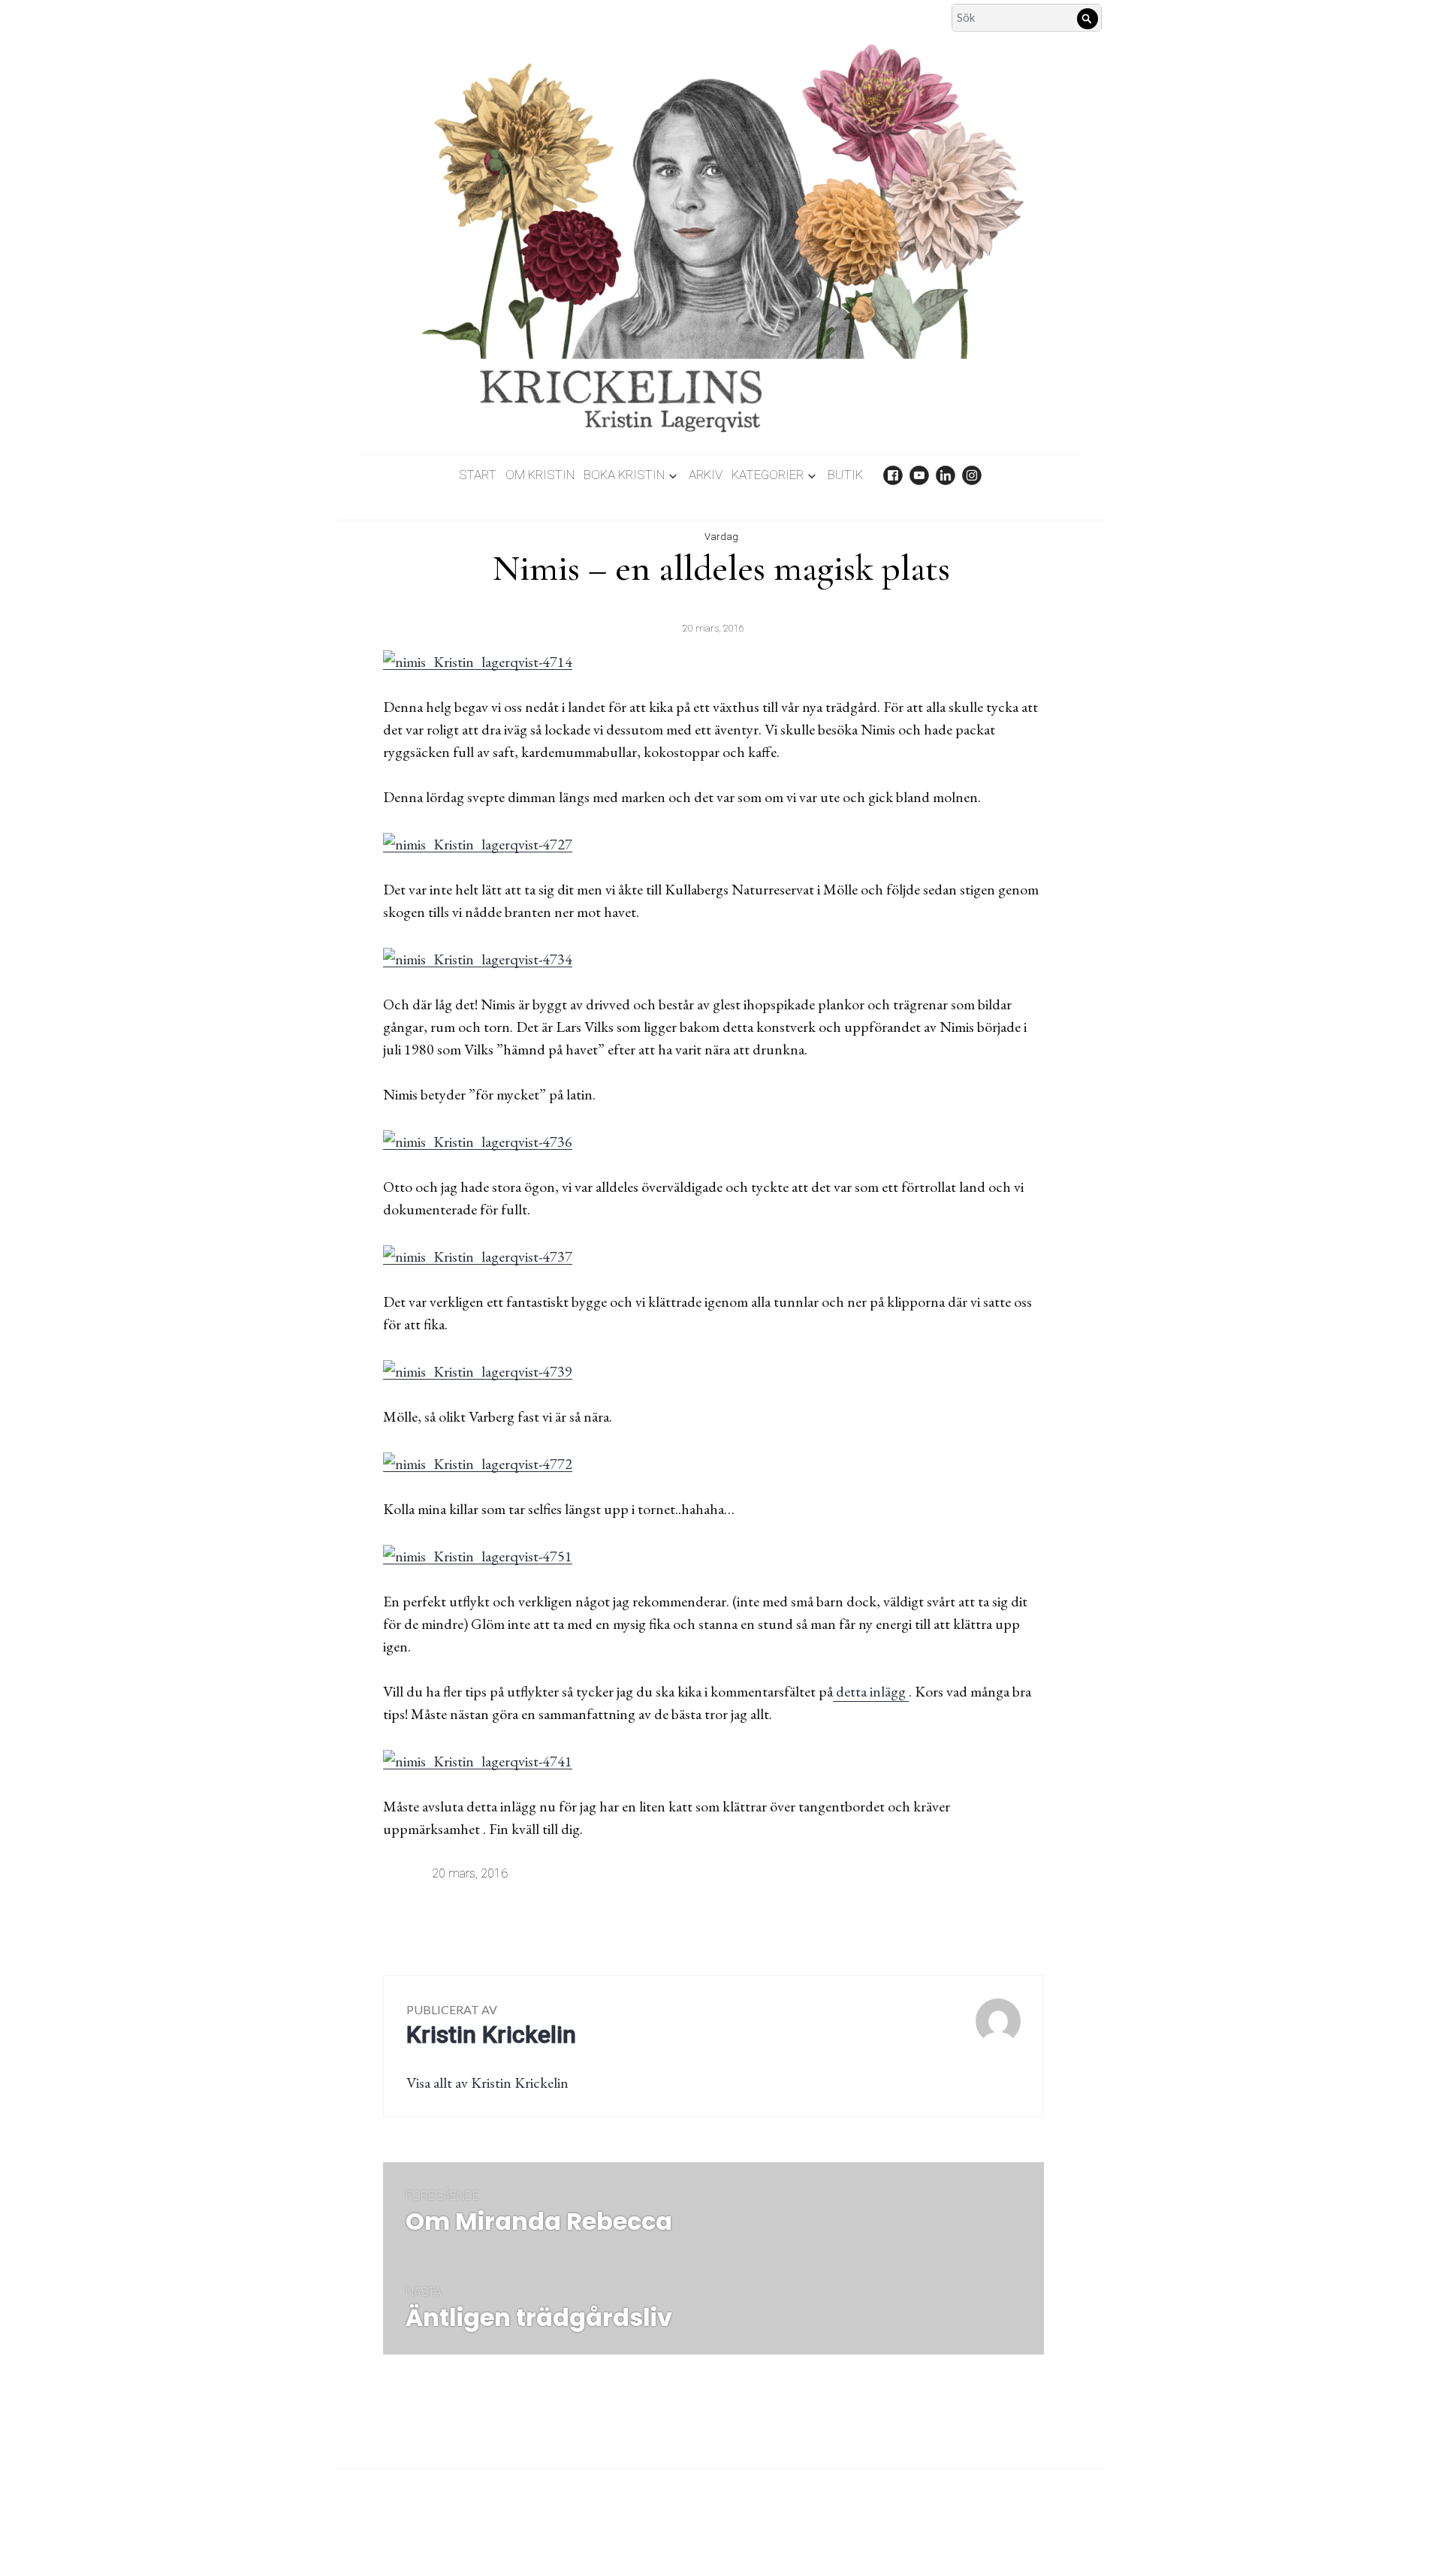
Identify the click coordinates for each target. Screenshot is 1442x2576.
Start (478, 475)
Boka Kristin (624, 475)
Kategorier (768, 475)
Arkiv (706, 475)
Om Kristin (540, 475)
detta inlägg (871, 1691)
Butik (845, 475)
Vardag (721, 537)
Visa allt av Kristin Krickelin (487, 2083)
